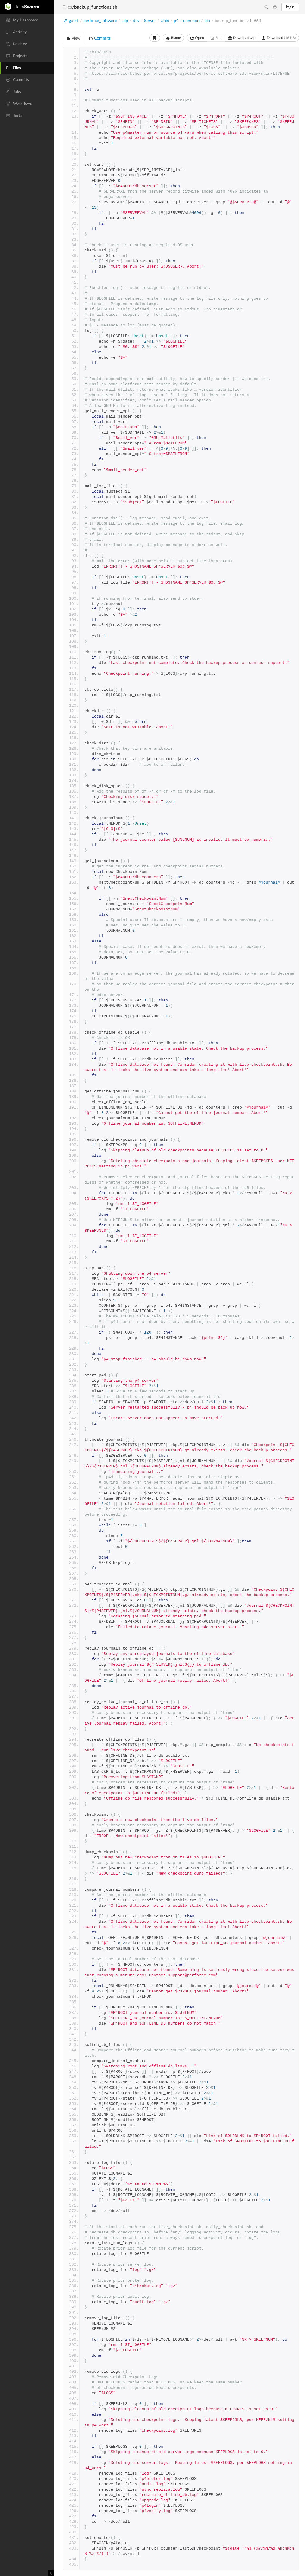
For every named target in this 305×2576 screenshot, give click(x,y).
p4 (176, 21)
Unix (165, 21)
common (191, 21)
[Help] (275, 7)
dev (136, 21)
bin (207, 21)
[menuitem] (27, 20)
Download (281, 38)
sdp (125, 21)
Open (199, 38)
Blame (175, 38)
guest (74, 21)
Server (150, 21)
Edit (218, 38)
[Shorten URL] (155, 38)
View (76, 38)
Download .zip (244, 38)
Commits (102, 38)
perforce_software (100, 21)
